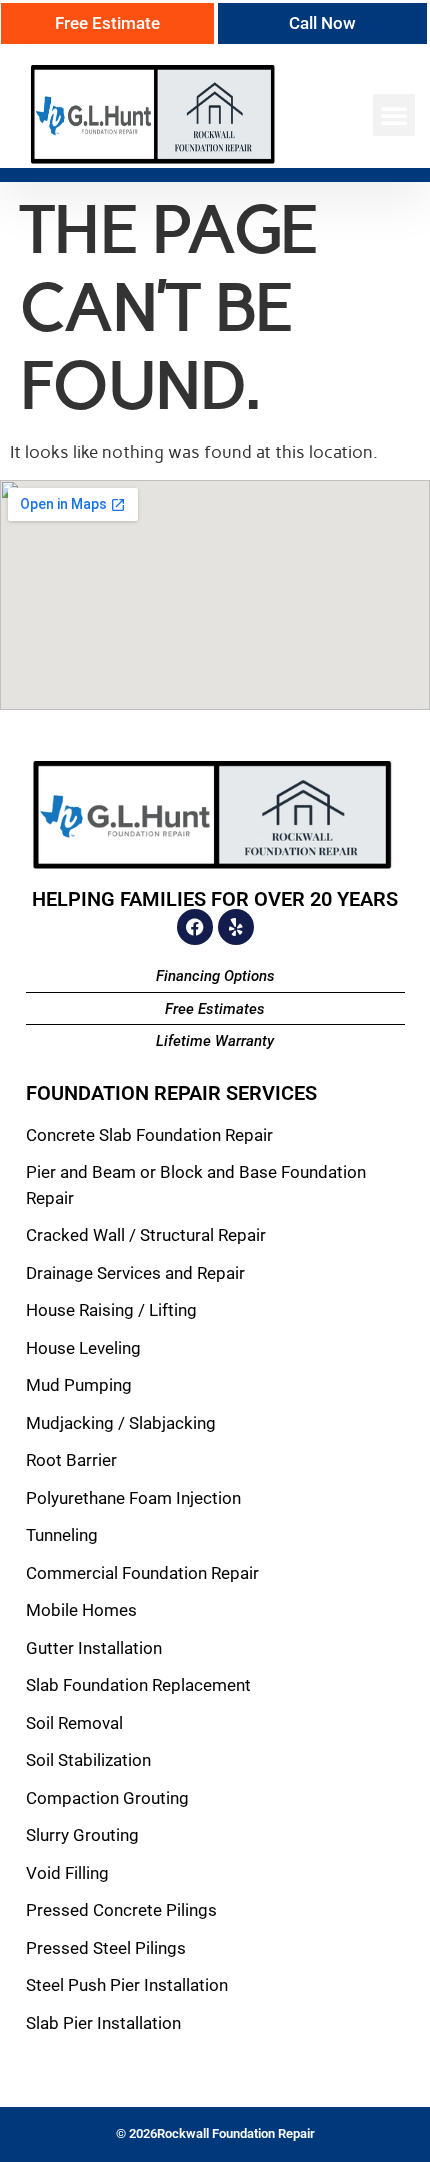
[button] (394, 115)
